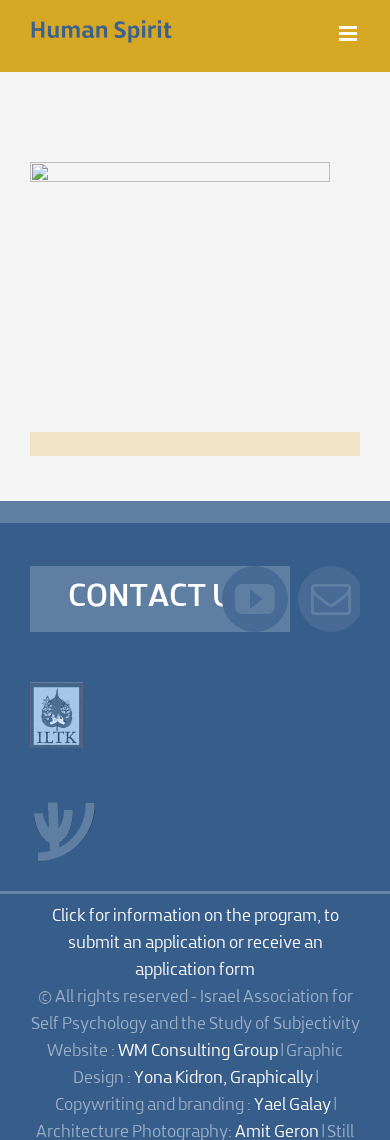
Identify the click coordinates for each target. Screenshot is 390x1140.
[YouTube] (255, 599)
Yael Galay (292, 1105)
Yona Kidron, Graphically (223, 1078)
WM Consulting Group (198, 1051)
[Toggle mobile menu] (349, 33)
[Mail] (331, 599)
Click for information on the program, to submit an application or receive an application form (195, 943)
